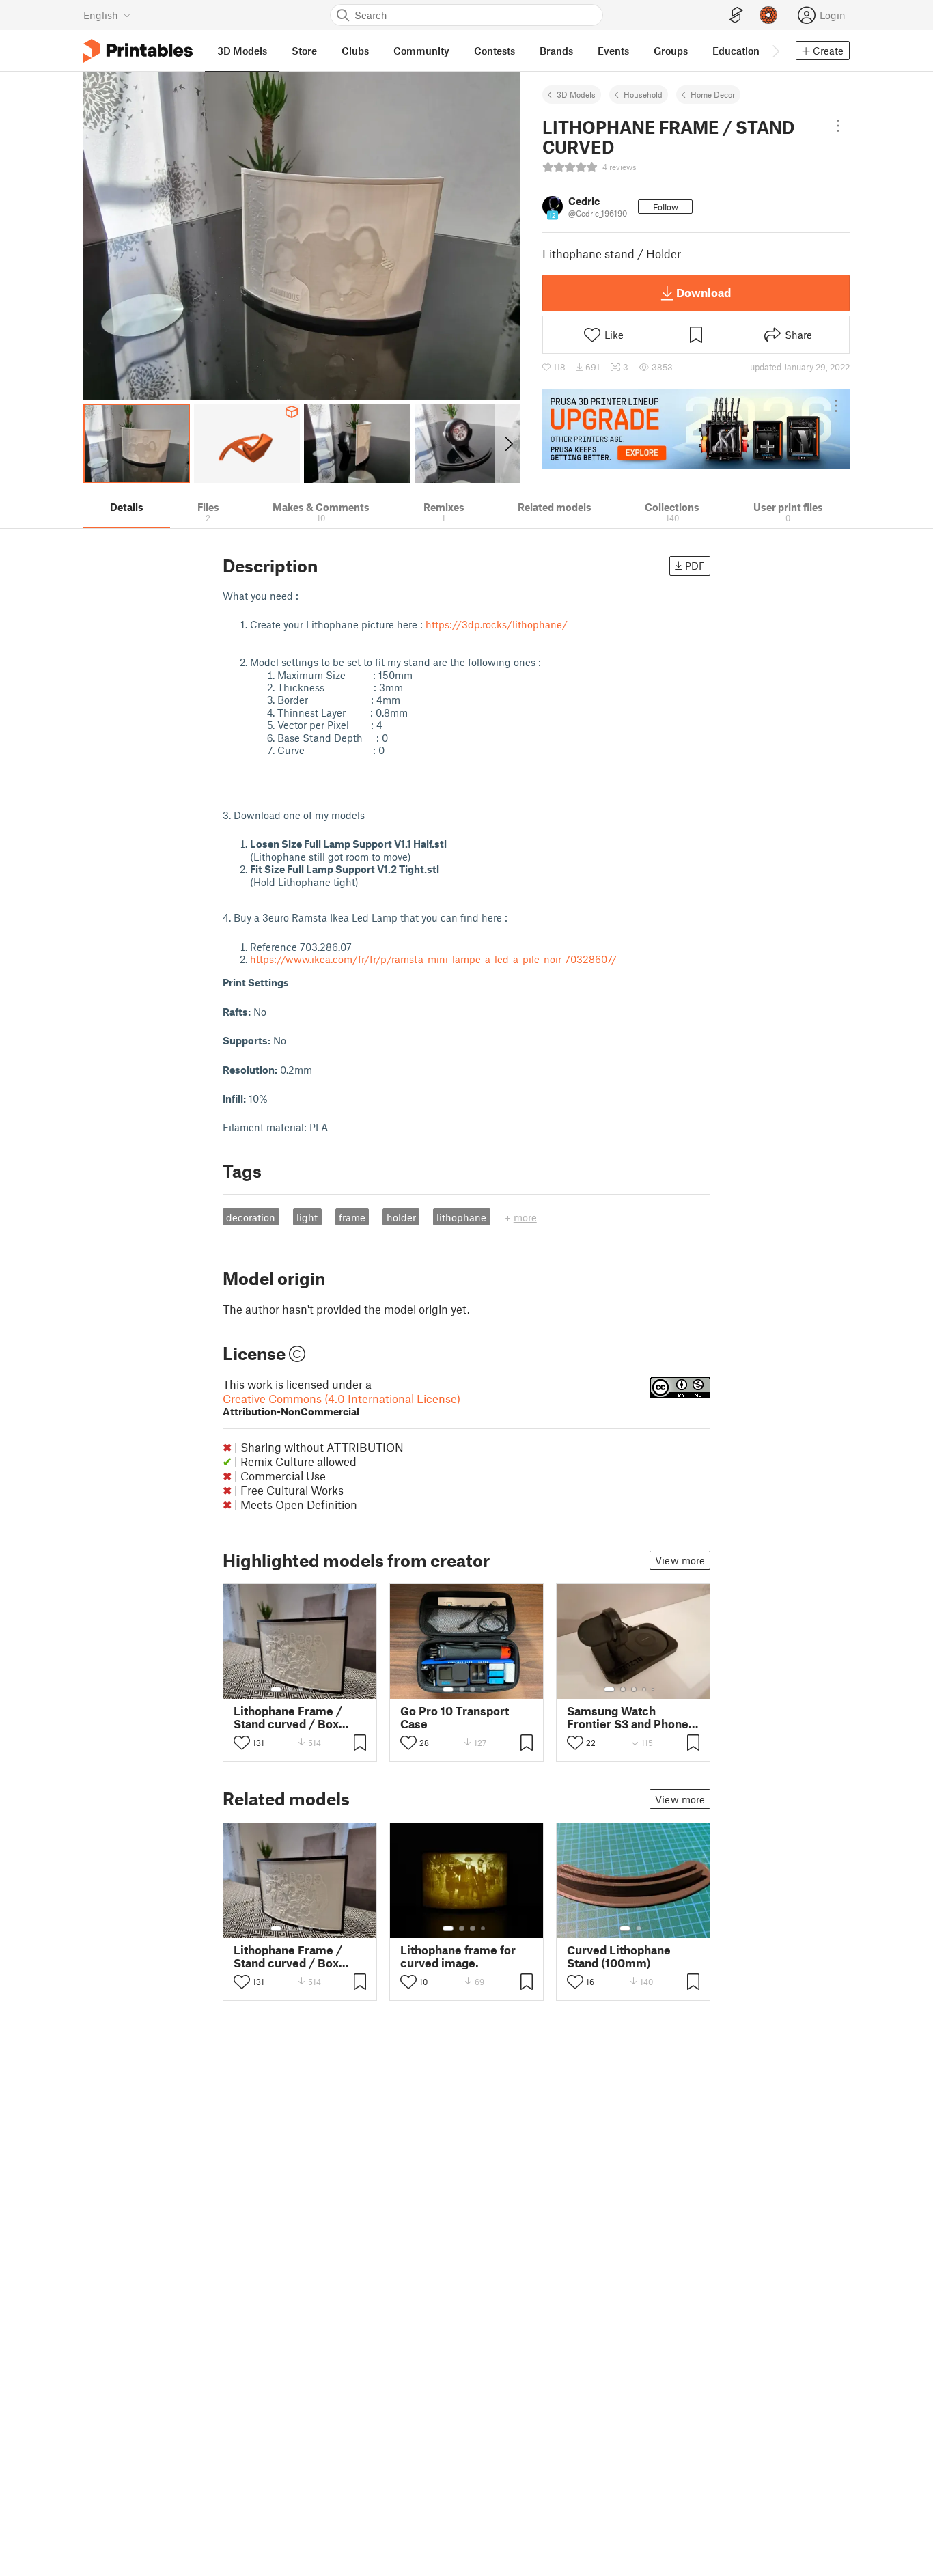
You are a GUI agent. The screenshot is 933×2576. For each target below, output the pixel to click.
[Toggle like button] (242, 1743)
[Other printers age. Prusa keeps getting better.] (696, 429)
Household (643, 94)
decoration (251, 1217)
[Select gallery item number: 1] (276, 1689)
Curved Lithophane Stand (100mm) (619, 1956)
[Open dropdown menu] (838, 126)
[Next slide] (508, 443)
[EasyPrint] (736, 15)
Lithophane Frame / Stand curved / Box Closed (288, 1717)
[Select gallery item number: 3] (301, 1689)
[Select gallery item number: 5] (321, 1689)
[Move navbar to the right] (775, 51)
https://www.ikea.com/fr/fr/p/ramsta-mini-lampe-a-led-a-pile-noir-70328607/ (433, 959)
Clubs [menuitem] (355, 51)
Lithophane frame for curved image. (458, 1956)
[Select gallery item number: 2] (290, 1689)
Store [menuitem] (304, 51)
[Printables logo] (138, 51)
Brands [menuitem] (556, 51)
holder (401, 1217)
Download (704, 292)
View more (680, 1560)
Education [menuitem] (736, 51)
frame (352, 1217)
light (307, 1217)
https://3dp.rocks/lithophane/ (497, 624)
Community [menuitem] (421, 51)
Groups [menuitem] (671, 51)
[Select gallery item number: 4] (311, 1689)
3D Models (576, 94)
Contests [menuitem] (495, 51)
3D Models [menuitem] (242, 51)
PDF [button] (695, 566)
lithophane (461, 1217)
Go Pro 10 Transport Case (455, 1717)
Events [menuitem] (613, 51)
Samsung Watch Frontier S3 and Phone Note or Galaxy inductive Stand (628, 1717)
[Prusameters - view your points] (768, 15)
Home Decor (713, 94)
